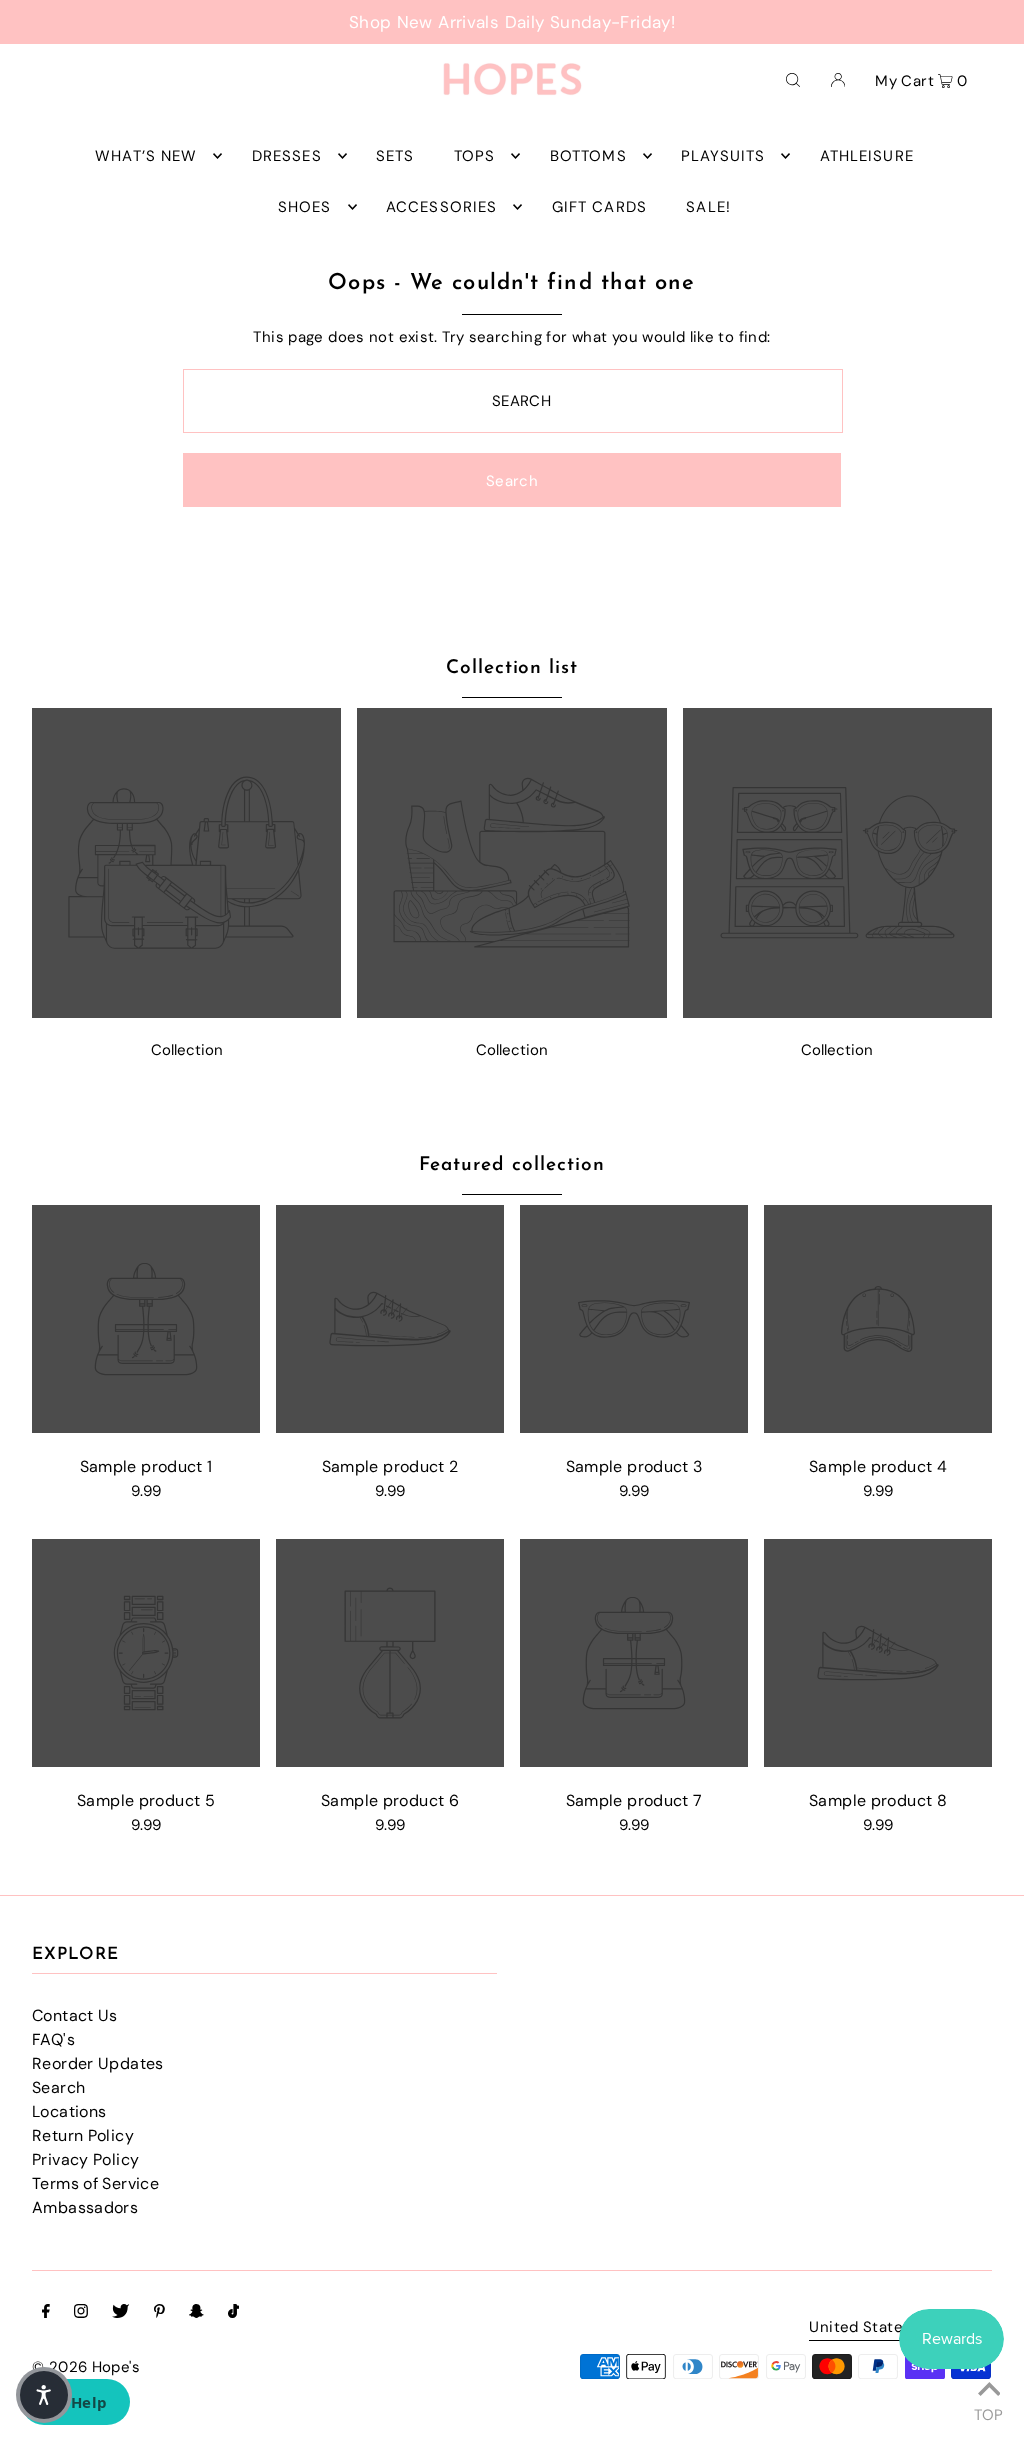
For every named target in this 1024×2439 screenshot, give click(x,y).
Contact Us (75, 2015)
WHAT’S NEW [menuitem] (146, 156)
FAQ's (53, 2039)
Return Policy (83, 2135)
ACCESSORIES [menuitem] (441, 207)
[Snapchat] (196, 2313)
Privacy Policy (85, 2159)
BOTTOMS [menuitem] (588, 156)
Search (58, 2087)
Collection (187, 1050)
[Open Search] (793, 79)
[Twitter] (120, 2313)
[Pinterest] (159, 2313)
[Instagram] (81, 2313)
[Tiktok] (233, 2313)
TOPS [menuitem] (475, 156)
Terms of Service (95, 2183)
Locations (69, 2111)
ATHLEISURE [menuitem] (867, 156)
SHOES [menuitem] (305, 207)
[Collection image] (186, 1012)
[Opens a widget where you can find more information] (75, 2404)
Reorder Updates (98, 2063)
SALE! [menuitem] (708, 207)
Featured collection (511, 1165)
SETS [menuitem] (395, 156)
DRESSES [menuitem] (287, 156)
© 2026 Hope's (86, 2367)
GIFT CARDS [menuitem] (599, 207)
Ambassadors (85, 2207)
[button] (44, 2395)
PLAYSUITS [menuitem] (723, 156)
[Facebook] (46, 2313)
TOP (988, 2412)
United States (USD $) (890, 2328)
